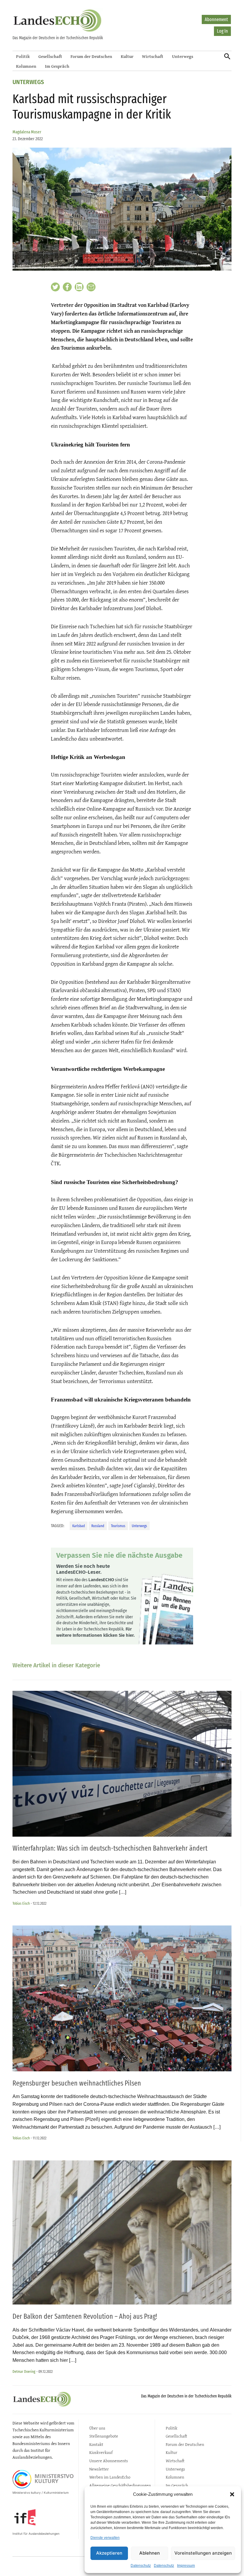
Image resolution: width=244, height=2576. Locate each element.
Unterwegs (183, 56)
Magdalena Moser (27, 132)
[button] (232, 2494)
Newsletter (99, 2469)
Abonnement (216, 19)
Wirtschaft (153, 56)
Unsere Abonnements (109, 2461)
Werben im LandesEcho (110, 2477)
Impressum (186, 2566)
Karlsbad (79, 1526)
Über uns (97, 2428)
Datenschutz (141, 2566)
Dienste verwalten (105, 2538)
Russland (98, 1526)
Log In (222, 31)
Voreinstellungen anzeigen (203, 2553)
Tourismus (118, 1526)
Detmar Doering (24, 2371)
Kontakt (96, 2444)
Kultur (127, 56)
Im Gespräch (57, 66)
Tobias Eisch (21, 1903)
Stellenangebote (104, 2436)
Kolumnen (26, 66)
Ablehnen (150, 2553)
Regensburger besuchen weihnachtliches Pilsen (77, 2083)
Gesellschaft (50, 56)
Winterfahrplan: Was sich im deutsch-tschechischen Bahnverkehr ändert (110, 1848)
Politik (23, 56)
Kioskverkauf (101, 2452)
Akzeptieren (109, 2553)
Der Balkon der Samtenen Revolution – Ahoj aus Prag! (85, 2316)
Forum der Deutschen (91, 56)
